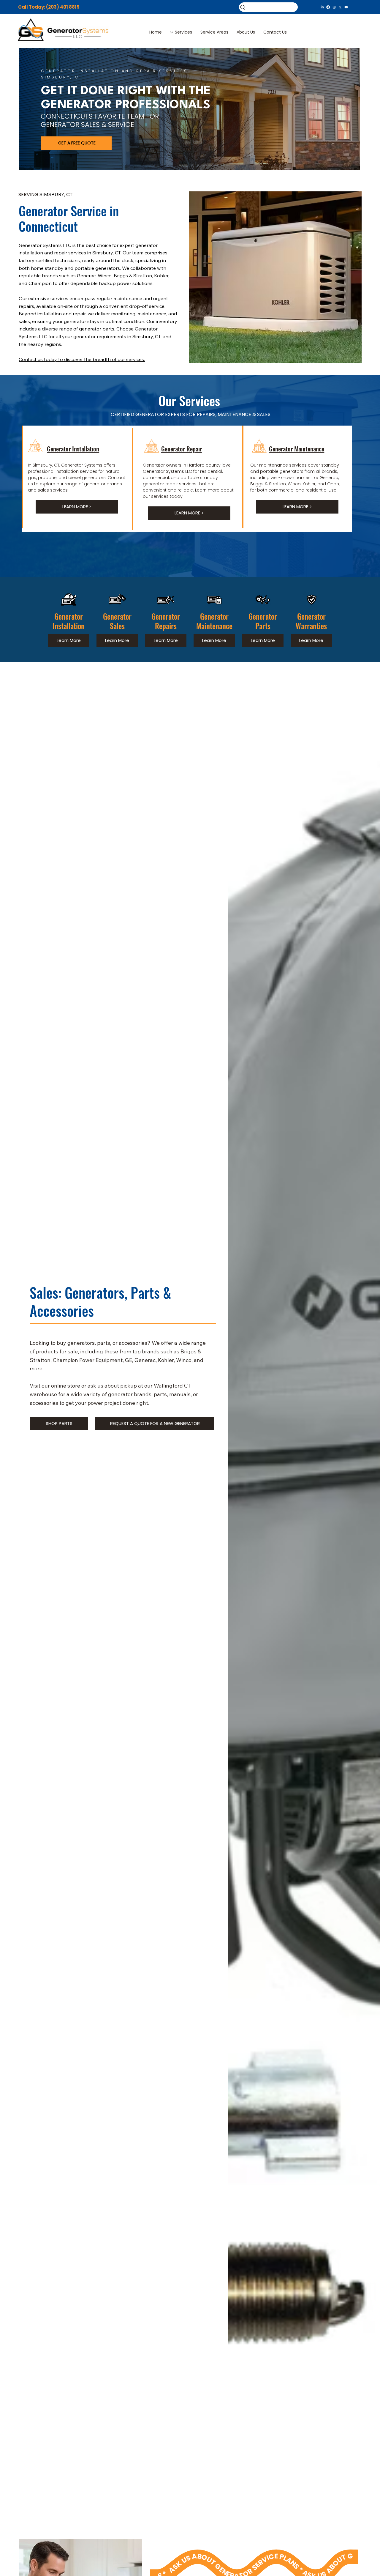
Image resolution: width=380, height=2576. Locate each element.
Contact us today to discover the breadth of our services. (82, 359)
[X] (340, 7)
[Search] (268, 7)
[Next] (349, 109)
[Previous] (30, 109)
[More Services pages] (172, 32)
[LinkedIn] (322, 7)
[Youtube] (346, 7)
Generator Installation (73, 449)
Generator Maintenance (297, 449)
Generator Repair (182, 449)
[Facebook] (328, 7)
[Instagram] (334, 7)
